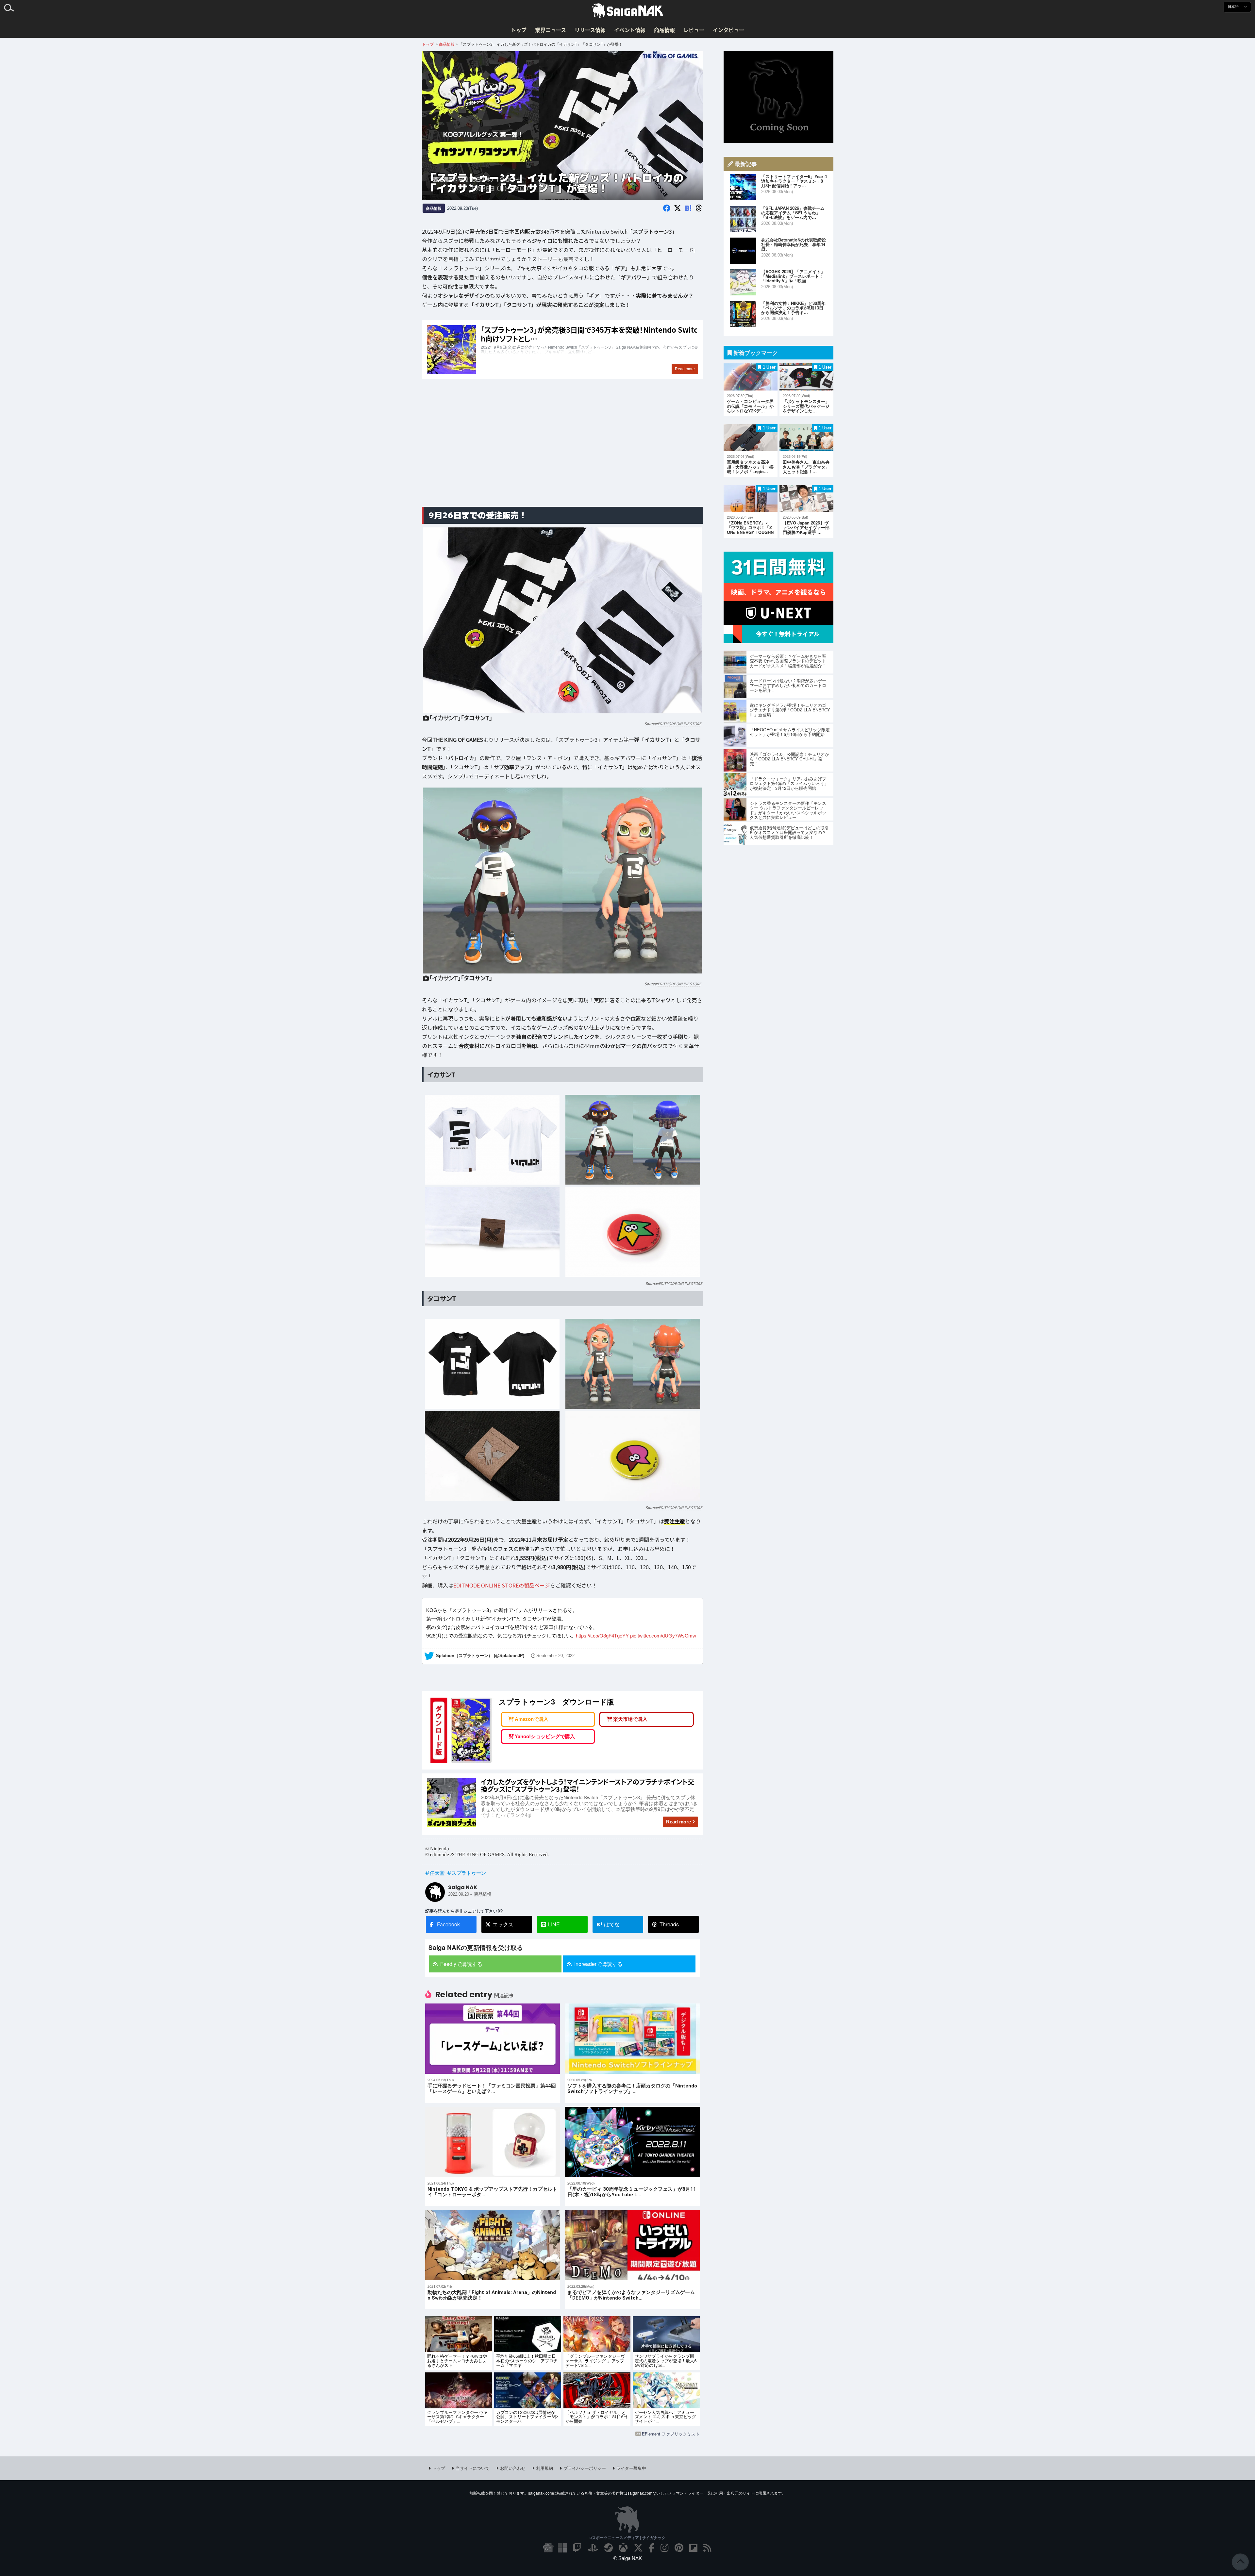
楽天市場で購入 (630, 1719)
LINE (554, 1924)
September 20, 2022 (555, 1656)
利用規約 (544, 2468)
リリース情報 (590, 30)
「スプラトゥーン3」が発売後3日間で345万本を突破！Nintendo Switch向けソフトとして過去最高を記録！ (562, 350)
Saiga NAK (627, 11)
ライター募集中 (631, 2468)
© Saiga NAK (628, 2558)
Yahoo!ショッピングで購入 (545, 1736)
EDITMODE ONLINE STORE (679, 723)
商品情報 (664, 30)
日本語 (1234, 7)
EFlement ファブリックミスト (671, 2434)
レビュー (694, 30)
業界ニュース (551, 30)
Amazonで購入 (532, 1719)
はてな (608, 1924)
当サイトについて (473, 2468)
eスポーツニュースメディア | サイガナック (627, 2537)
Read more (678, 1822)
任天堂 (437, 1873)
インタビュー (728, 30)
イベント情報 (630, 30)
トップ (519, 30)
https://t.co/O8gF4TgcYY (602, 1636)
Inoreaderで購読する (598, 1964)
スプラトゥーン (469, 1873)
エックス (503, 1924)
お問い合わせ (513, 2468)
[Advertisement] (562, 450)
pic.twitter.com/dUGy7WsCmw (663, 1636)
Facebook (448, 1924)
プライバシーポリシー (585, 2468)
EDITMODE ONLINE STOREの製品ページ (502, 1585)
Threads (669, 1924)
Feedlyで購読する (461, 1964)
